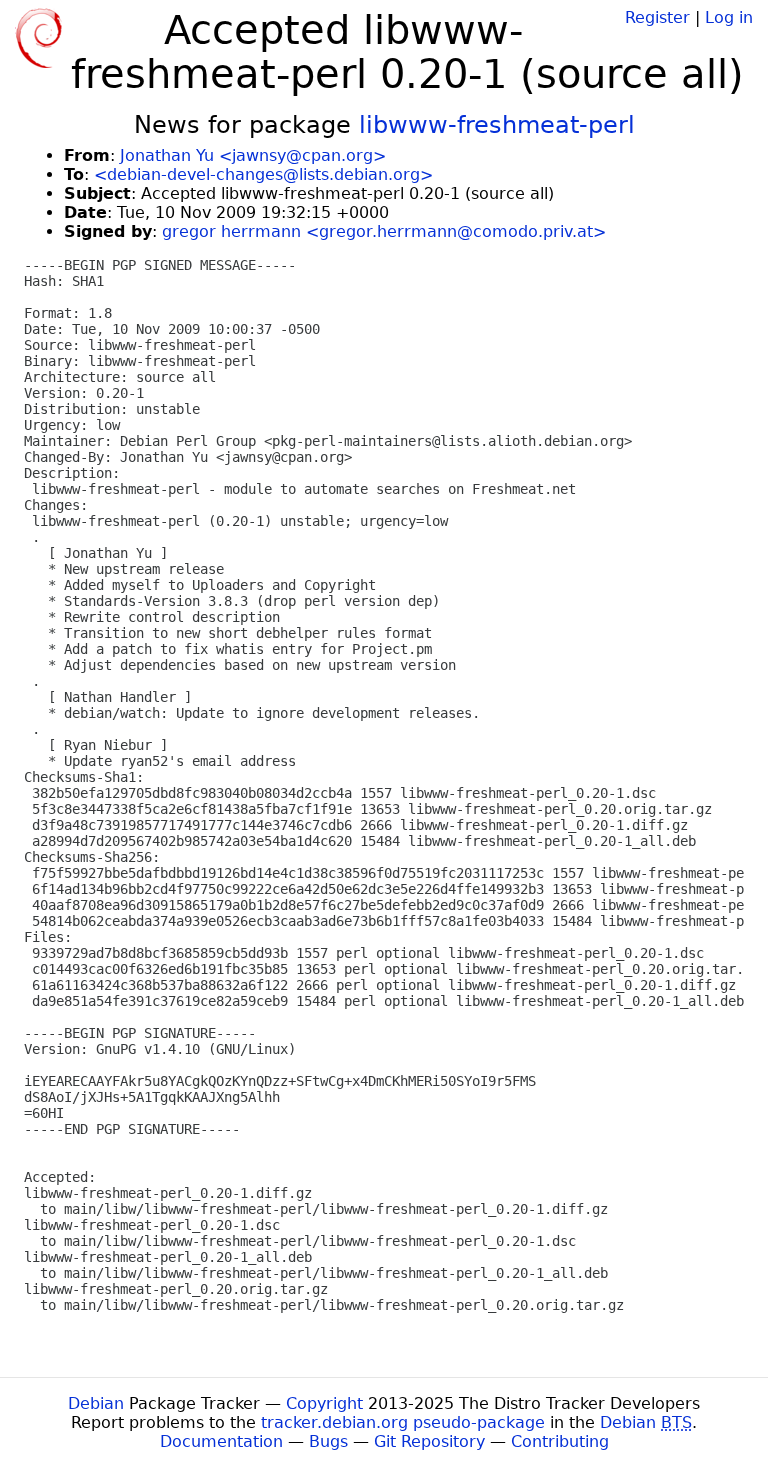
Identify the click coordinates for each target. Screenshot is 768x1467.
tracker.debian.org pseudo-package (403, 1422)
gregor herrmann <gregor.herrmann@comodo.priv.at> (384, 231)
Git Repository (429, 1441)
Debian (96, 1403)
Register (657, 17)
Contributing (560, 1441)
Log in (729, 17)
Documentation (221, 1441)
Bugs (328, 1441)
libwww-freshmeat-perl (497, 125)
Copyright (324, 1403)
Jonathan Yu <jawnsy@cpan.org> (253, 155)
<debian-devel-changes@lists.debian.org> (263, 174)
